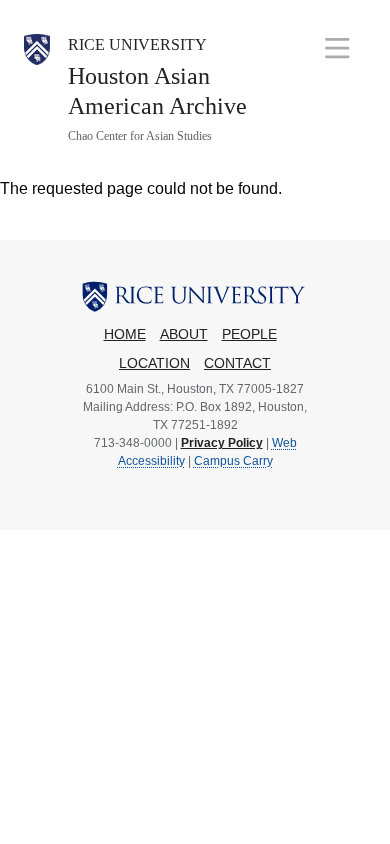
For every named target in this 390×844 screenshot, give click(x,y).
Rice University (137, 44)
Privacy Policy (222, 443)
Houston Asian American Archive (157, 91)
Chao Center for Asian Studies (140, 136)
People (249, 334)
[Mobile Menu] (337, 47)
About (184, 334)
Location (154, 363)
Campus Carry (233, 461)
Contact (237, 363)
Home (125, 334)
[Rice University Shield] (37, 89)
